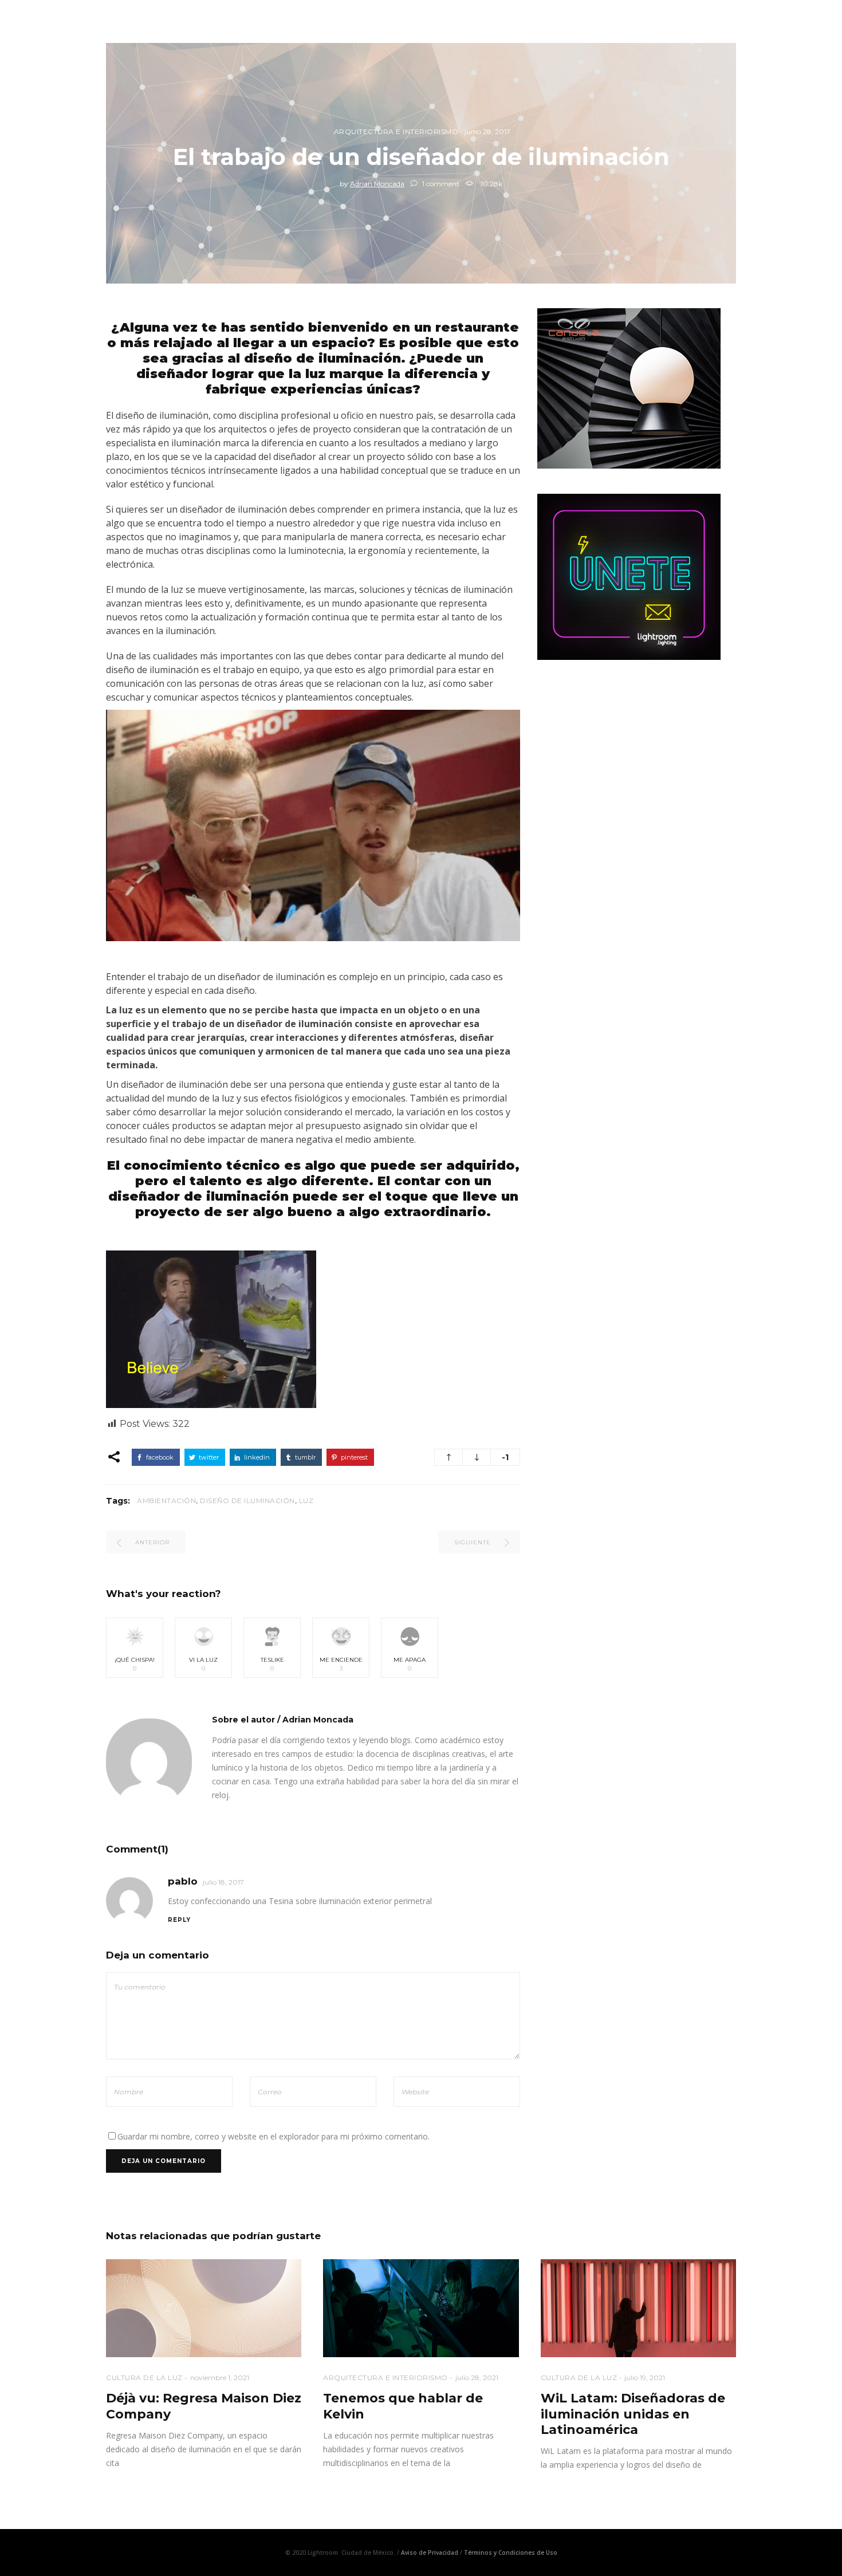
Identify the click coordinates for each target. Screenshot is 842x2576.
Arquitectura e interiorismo (396, 131)
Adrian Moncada (377, 184)
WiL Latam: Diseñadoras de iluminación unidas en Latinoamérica (633, 2414)
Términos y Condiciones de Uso (511, 2553)
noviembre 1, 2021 (220, 2378)
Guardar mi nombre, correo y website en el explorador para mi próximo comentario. (274, 2136)
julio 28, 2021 (477, 2378)
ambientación (166, 1501)
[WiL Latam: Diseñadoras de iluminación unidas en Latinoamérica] (638, 2308)
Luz (306, 1501)
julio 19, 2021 (645, 2378)
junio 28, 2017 (487, 131)
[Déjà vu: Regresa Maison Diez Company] (204, 2308)
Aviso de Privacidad (430, 2553)
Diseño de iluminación (247, 1501)
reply (179, 1920)
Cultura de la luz (144, 2378)
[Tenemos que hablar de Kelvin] (421, 2308)
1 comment (440, 184)
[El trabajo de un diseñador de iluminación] (149, 1761)
